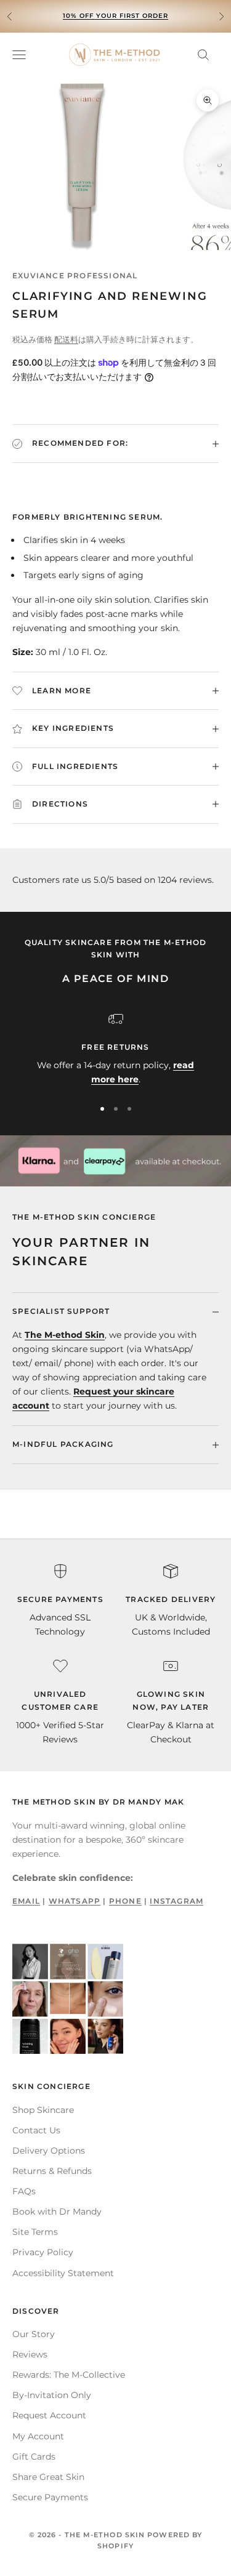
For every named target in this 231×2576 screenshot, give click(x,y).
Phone (125, 1901)
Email (26, 1901)
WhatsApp (75, 1901)
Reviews (30, 2354)
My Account (38, 2436)
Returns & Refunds (52, 2171)
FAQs (24, 2191)
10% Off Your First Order (115, 16)
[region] (115, 1049)
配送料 (66, 339)
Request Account (49, 2415)
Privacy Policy (43, 2252)
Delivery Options (49, 2151)
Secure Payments (50, 2497)
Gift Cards (34, 2457)
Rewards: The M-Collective (69, 2375)
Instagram (176, 1901)
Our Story (34, 2334)
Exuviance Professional (75, 276)
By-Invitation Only (52, 2395)
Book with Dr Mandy (57, 2212)
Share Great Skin (48, 2477)
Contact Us (36, 2130)
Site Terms (35, 2232)
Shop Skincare (43, 2110)
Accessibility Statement (63, 2273)
